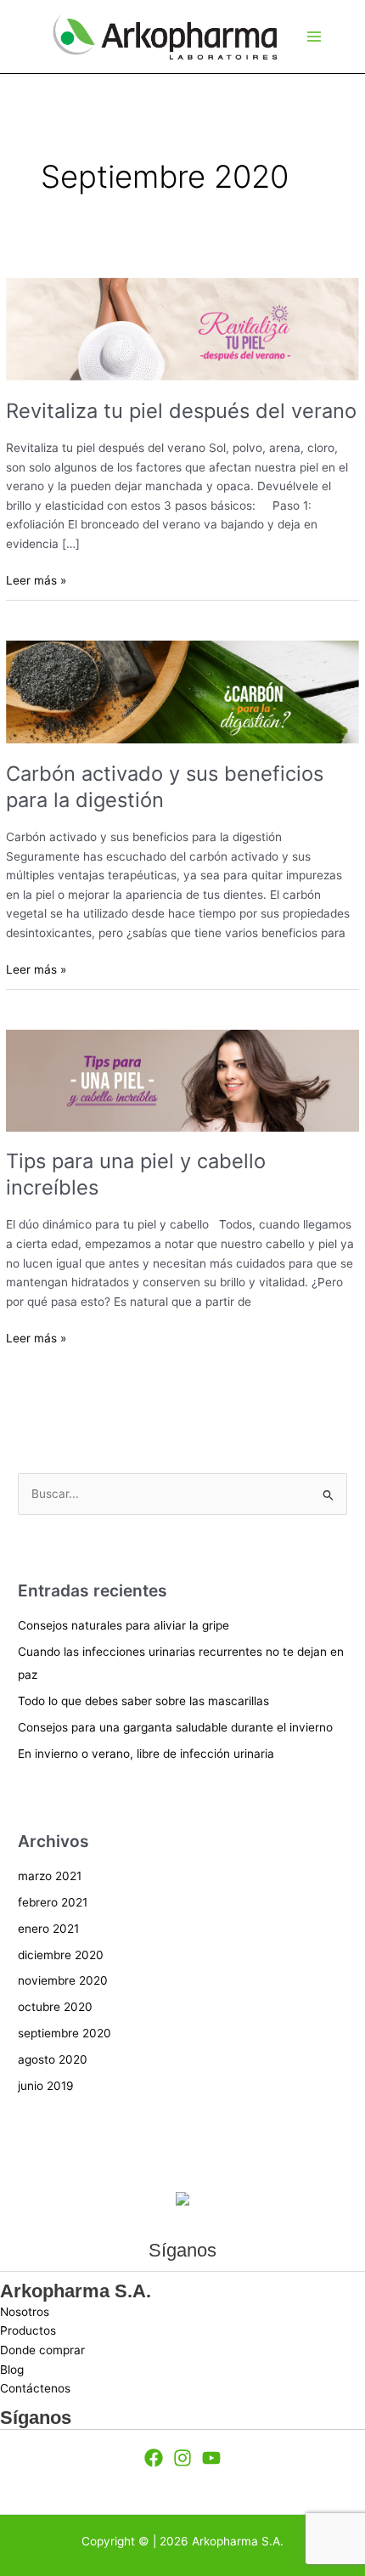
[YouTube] (211, 2458)
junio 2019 (46, 2086)
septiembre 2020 (65, 2033)
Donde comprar (42, 2350)
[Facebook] (154, 2458)
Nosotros (25, 2312)
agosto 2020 (53, 2059)
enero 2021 (48, 1929)
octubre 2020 (55, 2007)
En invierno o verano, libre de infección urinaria (146, 1754)
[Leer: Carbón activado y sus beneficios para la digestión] (182, 692)
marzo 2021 (50, 1876)
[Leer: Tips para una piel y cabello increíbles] (182, 1080)
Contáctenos (35, 2388)
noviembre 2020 (63, 1980)
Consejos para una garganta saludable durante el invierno (175, 1727)
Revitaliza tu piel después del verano (181, 411)
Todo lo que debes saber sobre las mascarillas (143, 1701)
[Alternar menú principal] (314, 37)
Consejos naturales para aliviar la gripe (124, 1625)
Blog (12, 2370)
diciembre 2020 (61, 1955)
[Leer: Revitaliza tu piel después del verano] (182, 328)
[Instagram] (182, 2458)
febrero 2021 (53, 1902)
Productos (28, 2330)
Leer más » (36, 579)
